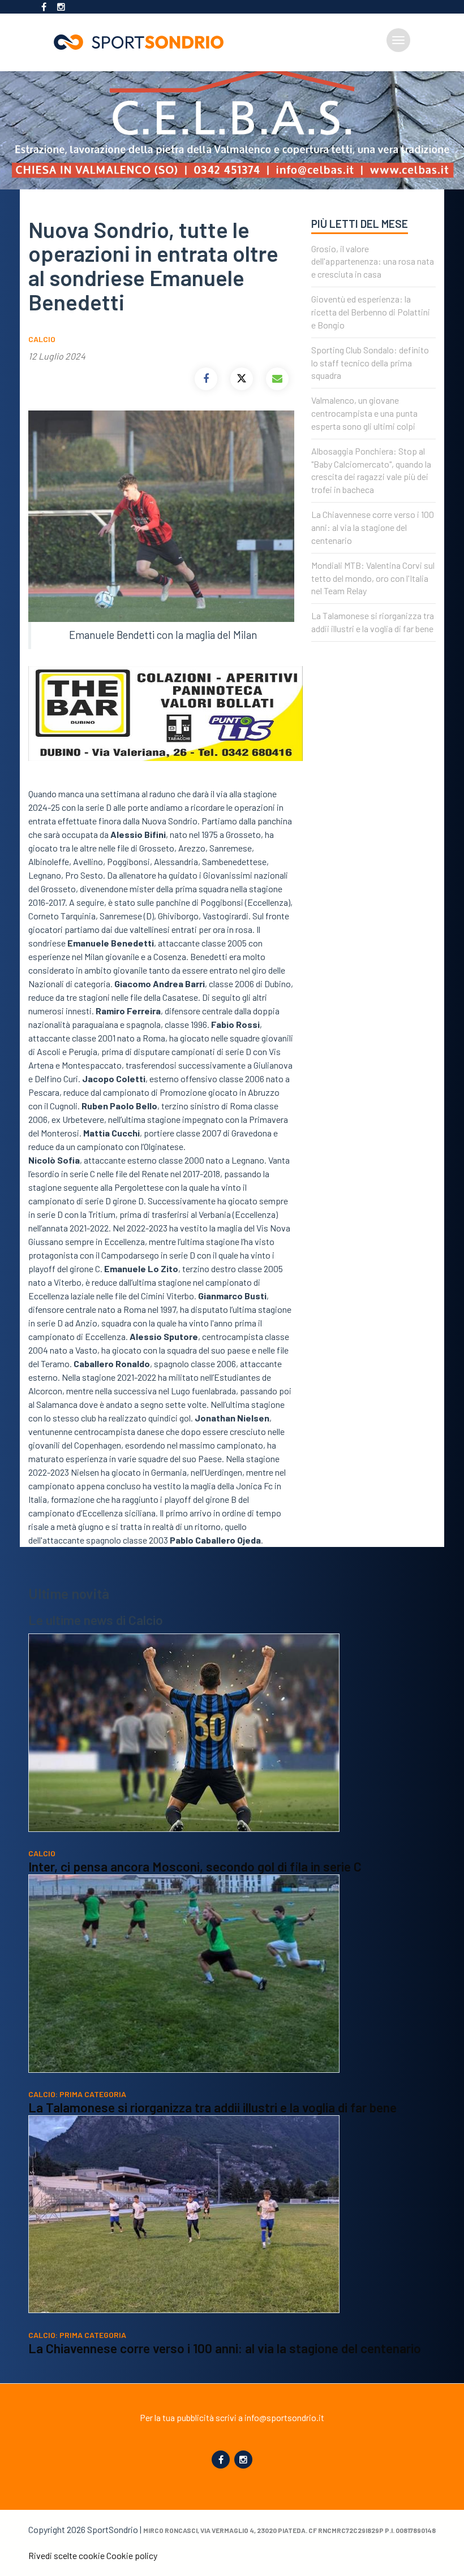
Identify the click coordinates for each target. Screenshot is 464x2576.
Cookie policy (132, 2555)
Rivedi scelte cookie (66, 2555)
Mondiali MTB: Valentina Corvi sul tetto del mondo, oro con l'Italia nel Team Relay (373, 578)
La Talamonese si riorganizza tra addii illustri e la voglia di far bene (212, 2107)
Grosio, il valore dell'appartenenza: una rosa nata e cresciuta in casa (373, 262)
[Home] (143, 42)
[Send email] (277, 379)
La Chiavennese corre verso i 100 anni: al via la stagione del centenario (373, 527)
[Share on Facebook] (206, 379)
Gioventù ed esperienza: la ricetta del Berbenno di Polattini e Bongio (371, 312)
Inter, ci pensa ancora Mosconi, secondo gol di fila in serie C (195, 1866)
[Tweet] (242, 379)
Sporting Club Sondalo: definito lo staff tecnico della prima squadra (370, 363)
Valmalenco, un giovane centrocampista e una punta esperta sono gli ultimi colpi (364, 413)
